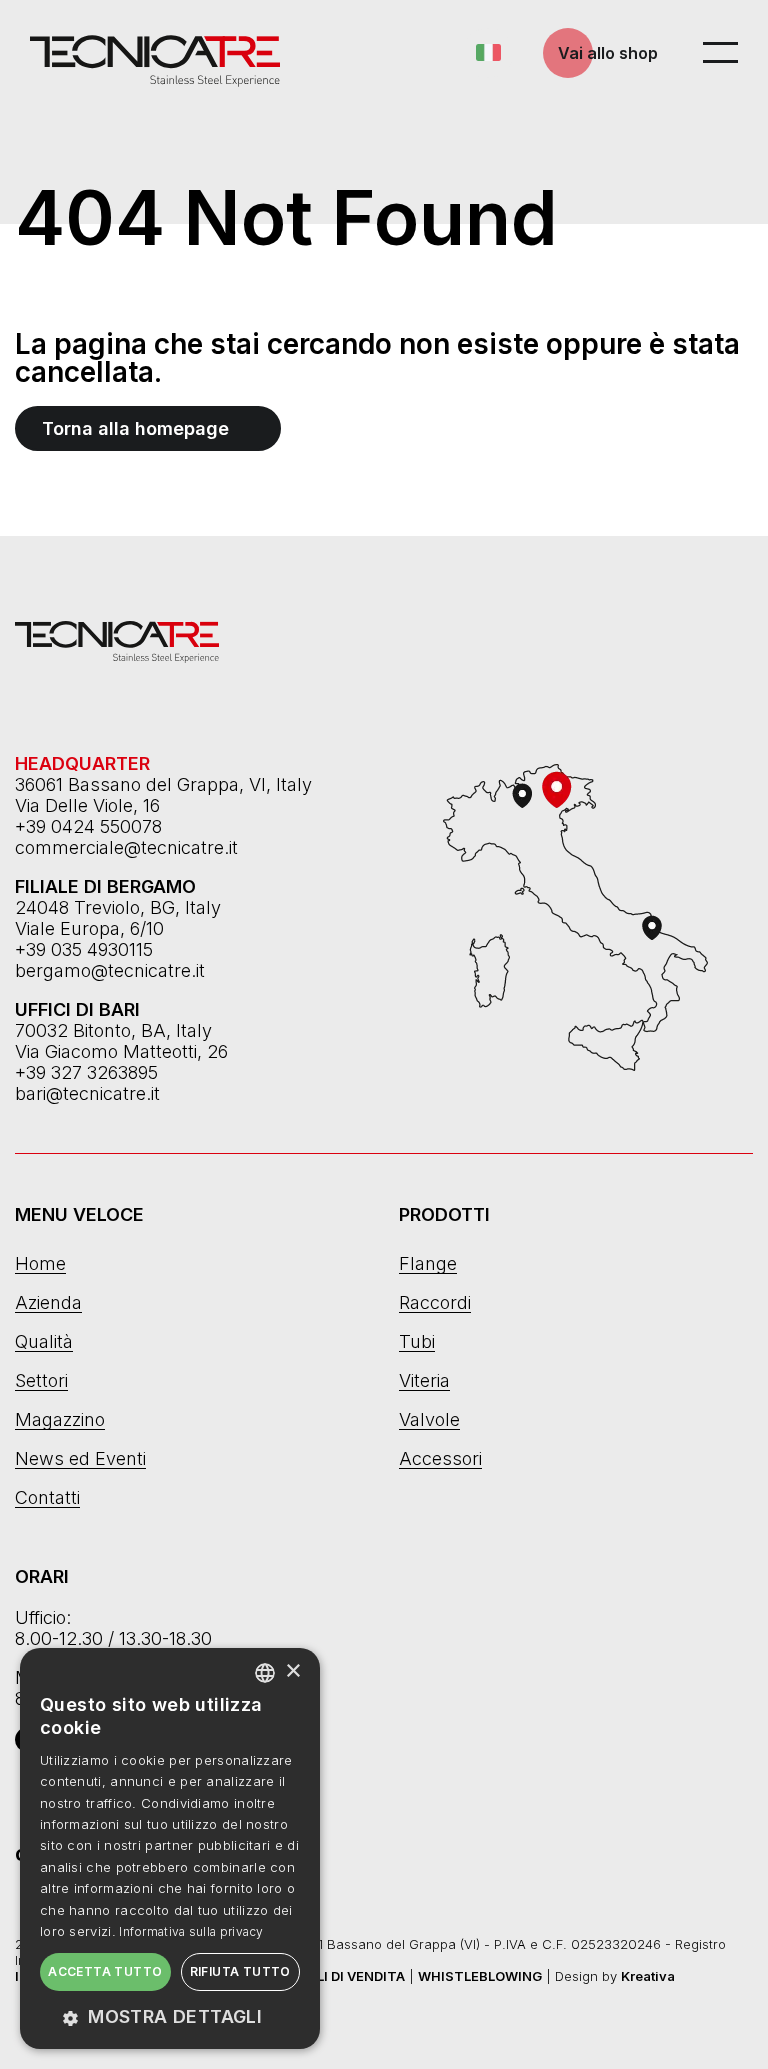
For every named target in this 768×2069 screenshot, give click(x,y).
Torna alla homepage (135, 428)
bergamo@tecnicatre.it (110, 970)
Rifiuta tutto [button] (240, 1971)
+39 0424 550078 (88, 826)
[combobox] (265, 1673)
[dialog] (170, 1848)
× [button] (292, 1671)
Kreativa (648, 1976)
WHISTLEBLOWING (480, 1976)
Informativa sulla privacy (191, 1931)
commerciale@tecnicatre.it (126, 847)
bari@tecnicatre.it (87, 1093)
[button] (170, 2016)
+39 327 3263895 (86, 1072)
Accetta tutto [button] (105, 1971)
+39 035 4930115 (84, 949)
